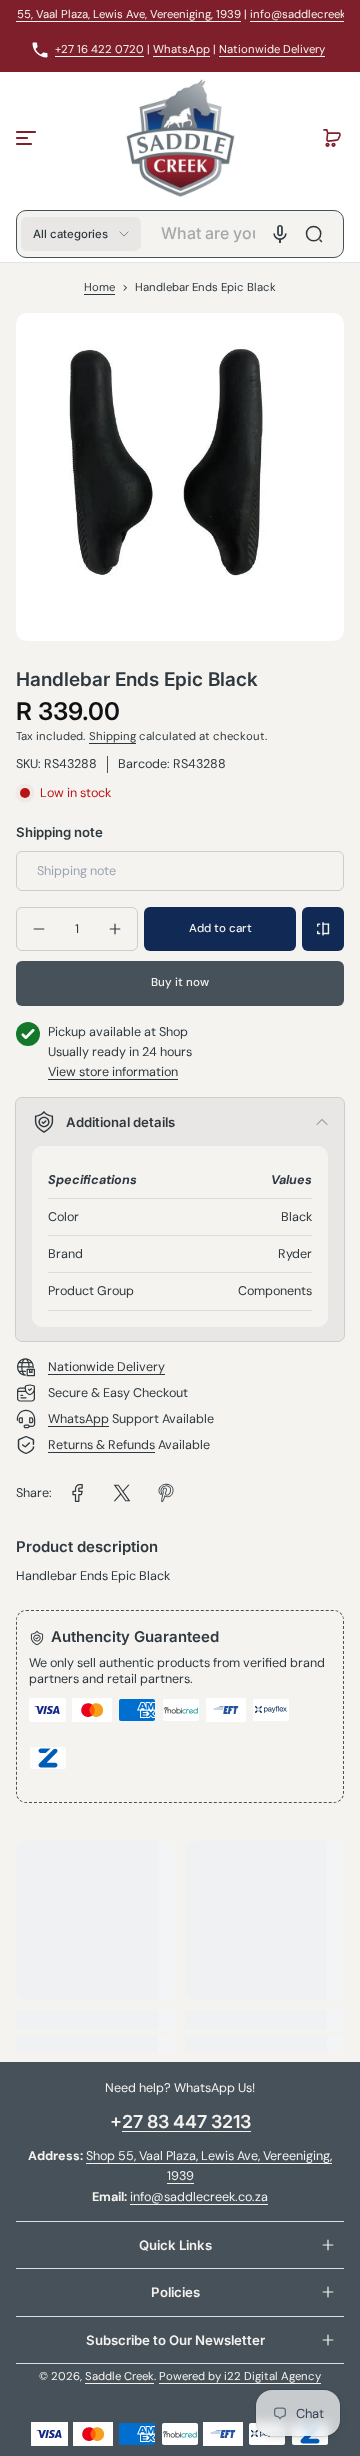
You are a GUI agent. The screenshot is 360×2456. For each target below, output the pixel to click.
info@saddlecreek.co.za (199, 2197)
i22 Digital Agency (272, 2376)
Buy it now (180, 982)
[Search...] (314, 234)
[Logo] (179, 138)
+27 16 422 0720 (99, 49)
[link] (78, 1493)
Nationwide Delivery (272, 49)
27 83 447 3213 (186, 2121)
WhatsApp (181, 49)
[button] (332, 138)
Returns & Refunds (101, 1445)
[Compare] (323, 929)
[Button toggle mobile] (28, 138)
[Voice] (280, 234)
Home (99, 287)
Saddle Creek (119, 2376)
